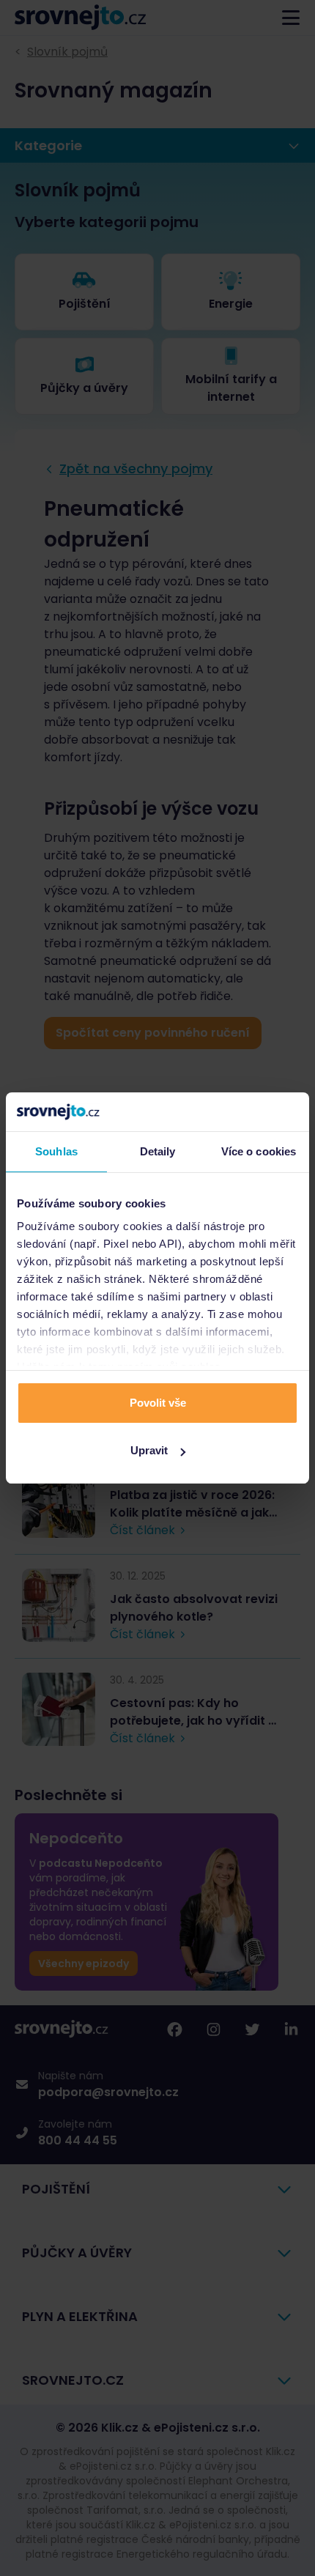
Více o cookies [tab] (259, 1151)
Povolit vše (158, 1403)
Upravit (149, 1450)
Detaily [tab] (158, 1151)
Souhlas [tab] (56, 1151)
